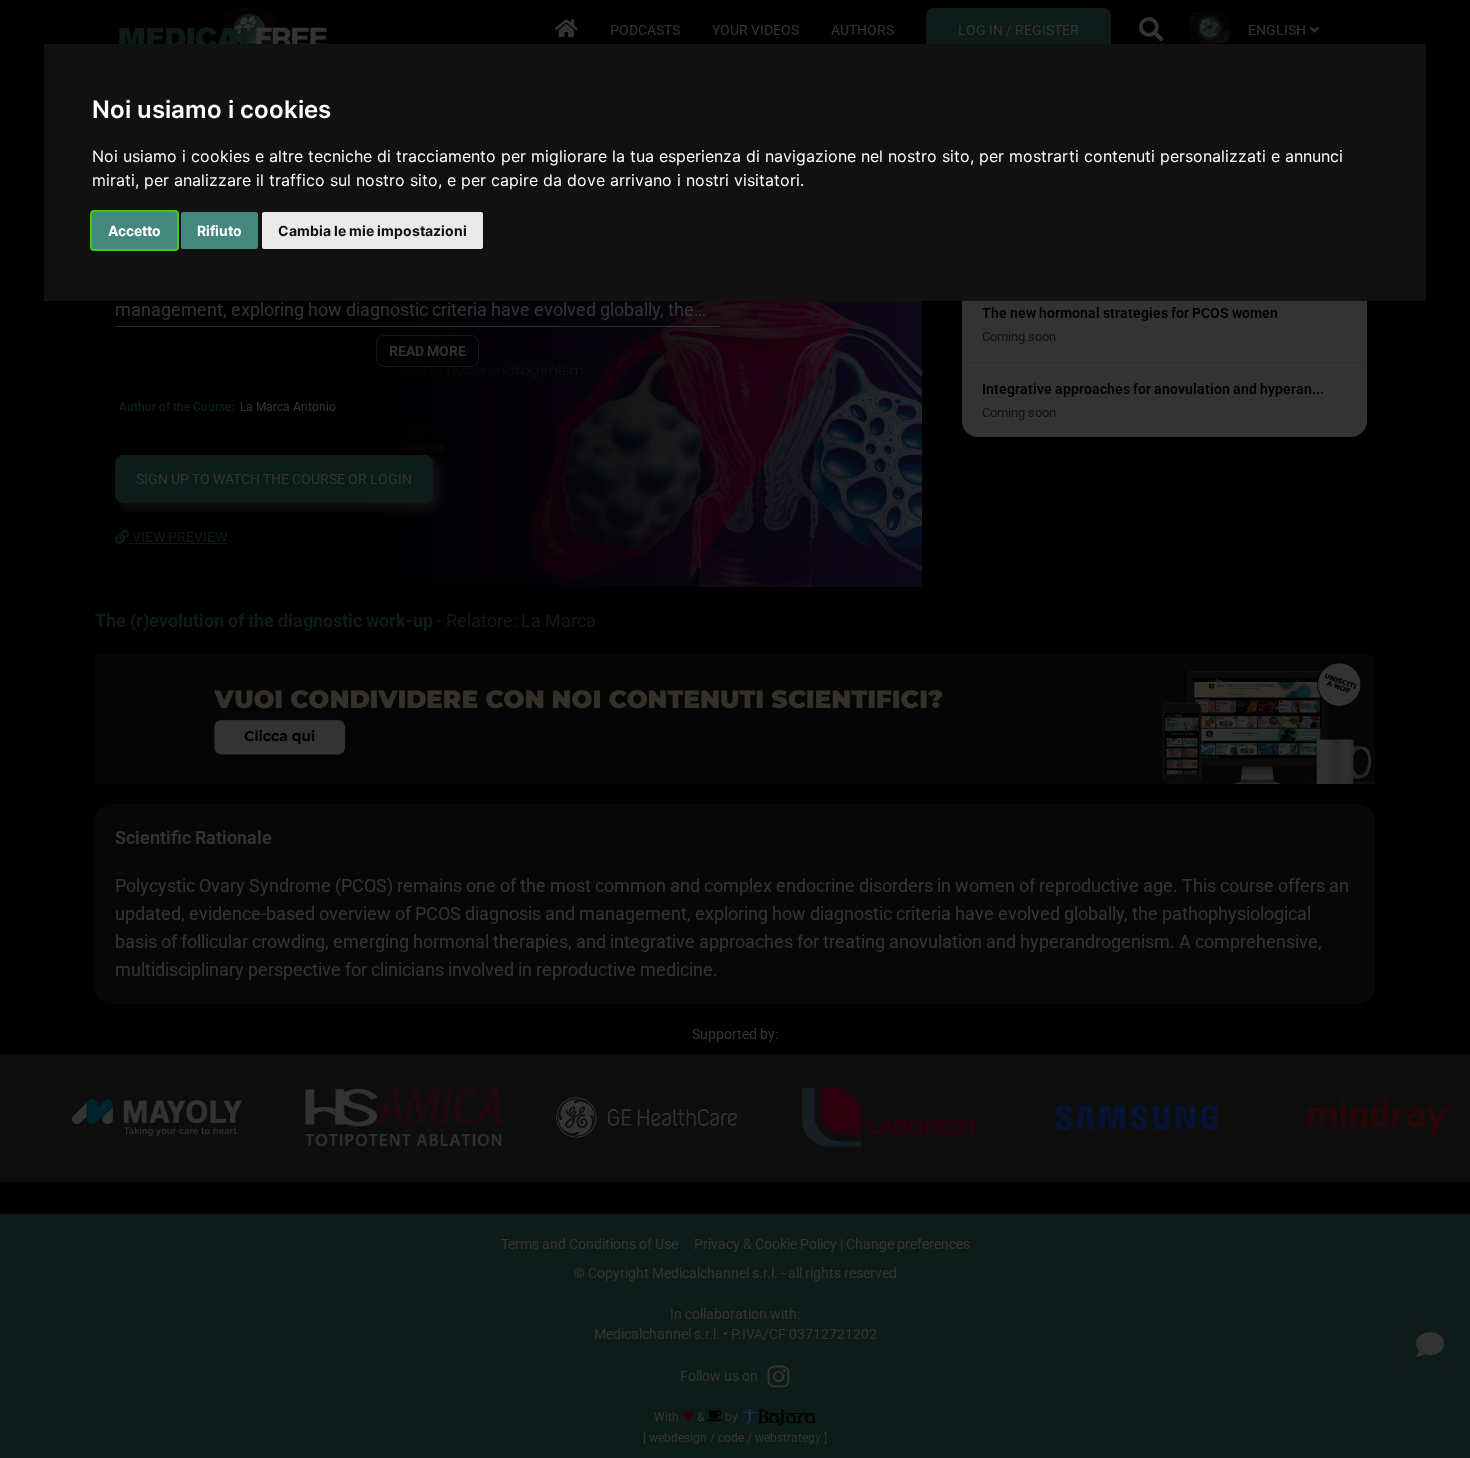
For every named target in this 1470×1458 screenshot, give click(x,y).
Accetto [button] (134, 230)
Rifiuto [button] (219, 230)
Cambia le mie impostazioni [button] (372, 230)
